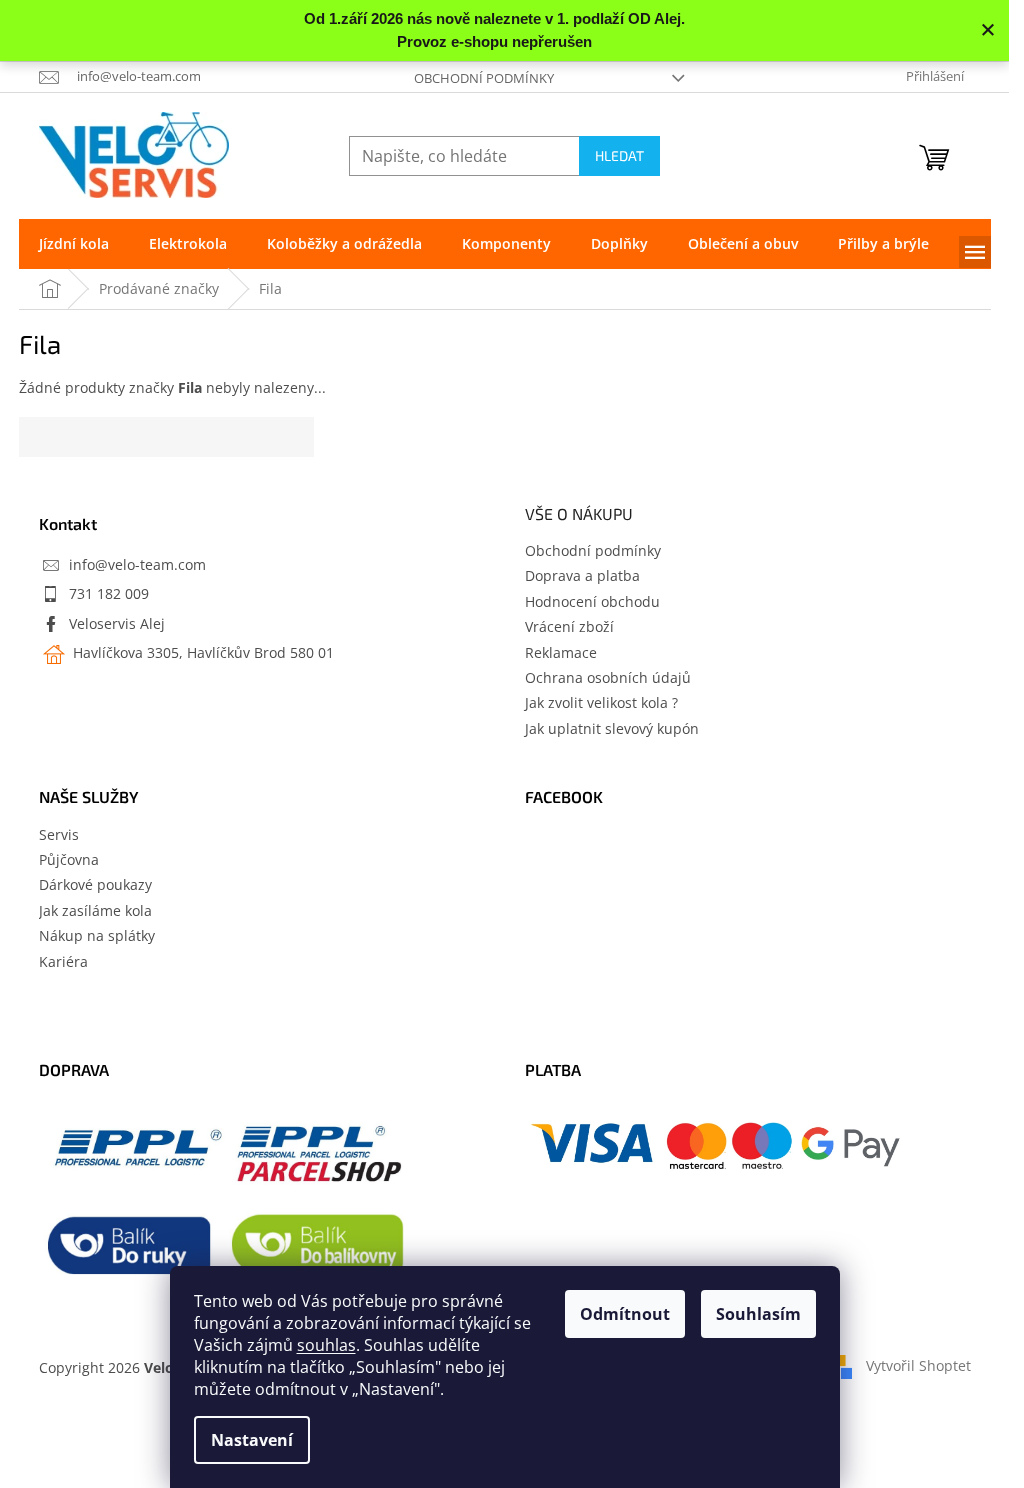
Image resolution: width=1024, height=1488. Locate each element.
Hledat (619, 155)
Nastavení (252, 1440)
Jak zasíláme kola (95, 910)
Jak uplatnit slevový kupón (612, 728)
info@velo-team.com (137, 564)
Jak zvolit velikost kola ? (601, 702)
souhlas (326, 1345)
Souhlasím (758, 1314)
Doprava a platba (582, 575)
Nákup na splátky (97, 935)
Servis (59, 834)
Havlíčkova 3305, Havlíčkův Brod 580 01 (201, 652)
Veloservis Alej (117, 623)
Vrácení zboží (569, 626)
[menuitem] (74, 244)
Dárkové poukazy (95, 884)
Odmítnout (625, 1314)
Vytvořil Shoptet (918, 1365)
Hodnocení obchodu (592, 601)
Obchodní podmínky (484, 78)
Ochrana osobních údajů (608, 677)
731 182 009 (109, 593)
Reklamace (561, 652)
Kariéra (63, 961)
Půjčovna (69, 859)
